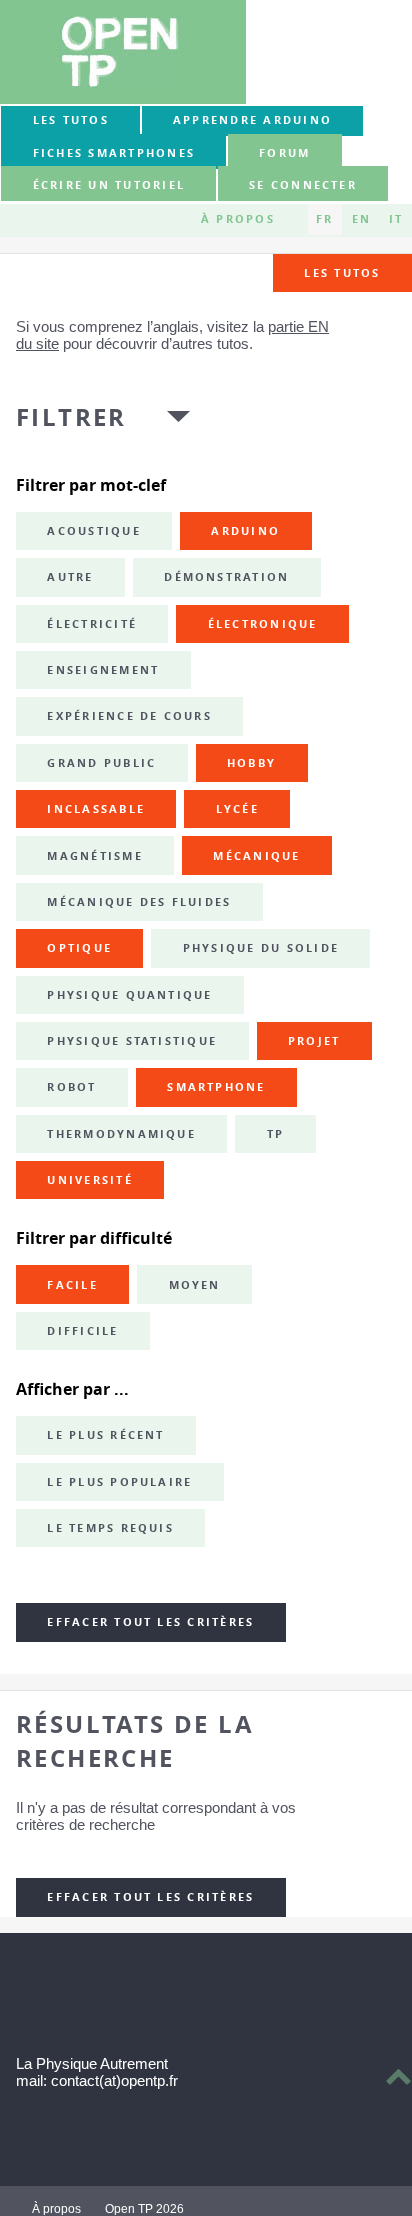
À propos (238, 219)
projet (314, 1041)
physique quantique (129, 995)
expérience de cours (129, 716)
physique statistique (132, 1041)
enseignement (103, 670)
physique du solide (261, 948)
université (89, 1180)
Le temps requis (110, 1528)
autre (70, 577)
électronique (263, 624)
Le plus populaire (119, 1482)
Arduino (245, 531)
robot (71, 1087)
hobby (251, 763)
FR (324, 219)
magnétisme (94, 856)
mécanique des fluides (139, 902)
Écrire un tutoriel (109, 185)
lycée (237, 809)
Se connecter (303, 185)
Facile (72, 1285)
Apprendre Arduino (252, 120)
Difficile (82, 1331)
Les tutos (71, 120)
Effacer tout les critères (150, 1622)
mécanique (256, 856)
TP (275, 1134)
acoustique (93, 531)
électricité (92, 624)
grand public (101, 763)
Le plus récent (105, 1435)
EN (361, 219)
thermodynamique (121, 1134)
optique (79, 948)
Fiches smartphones (114, 153)
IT (396, 219)
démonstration (226, 577)
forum (284, 153)
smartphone (216, 1087)
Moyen (195, 1285)
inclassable (96, 809)
